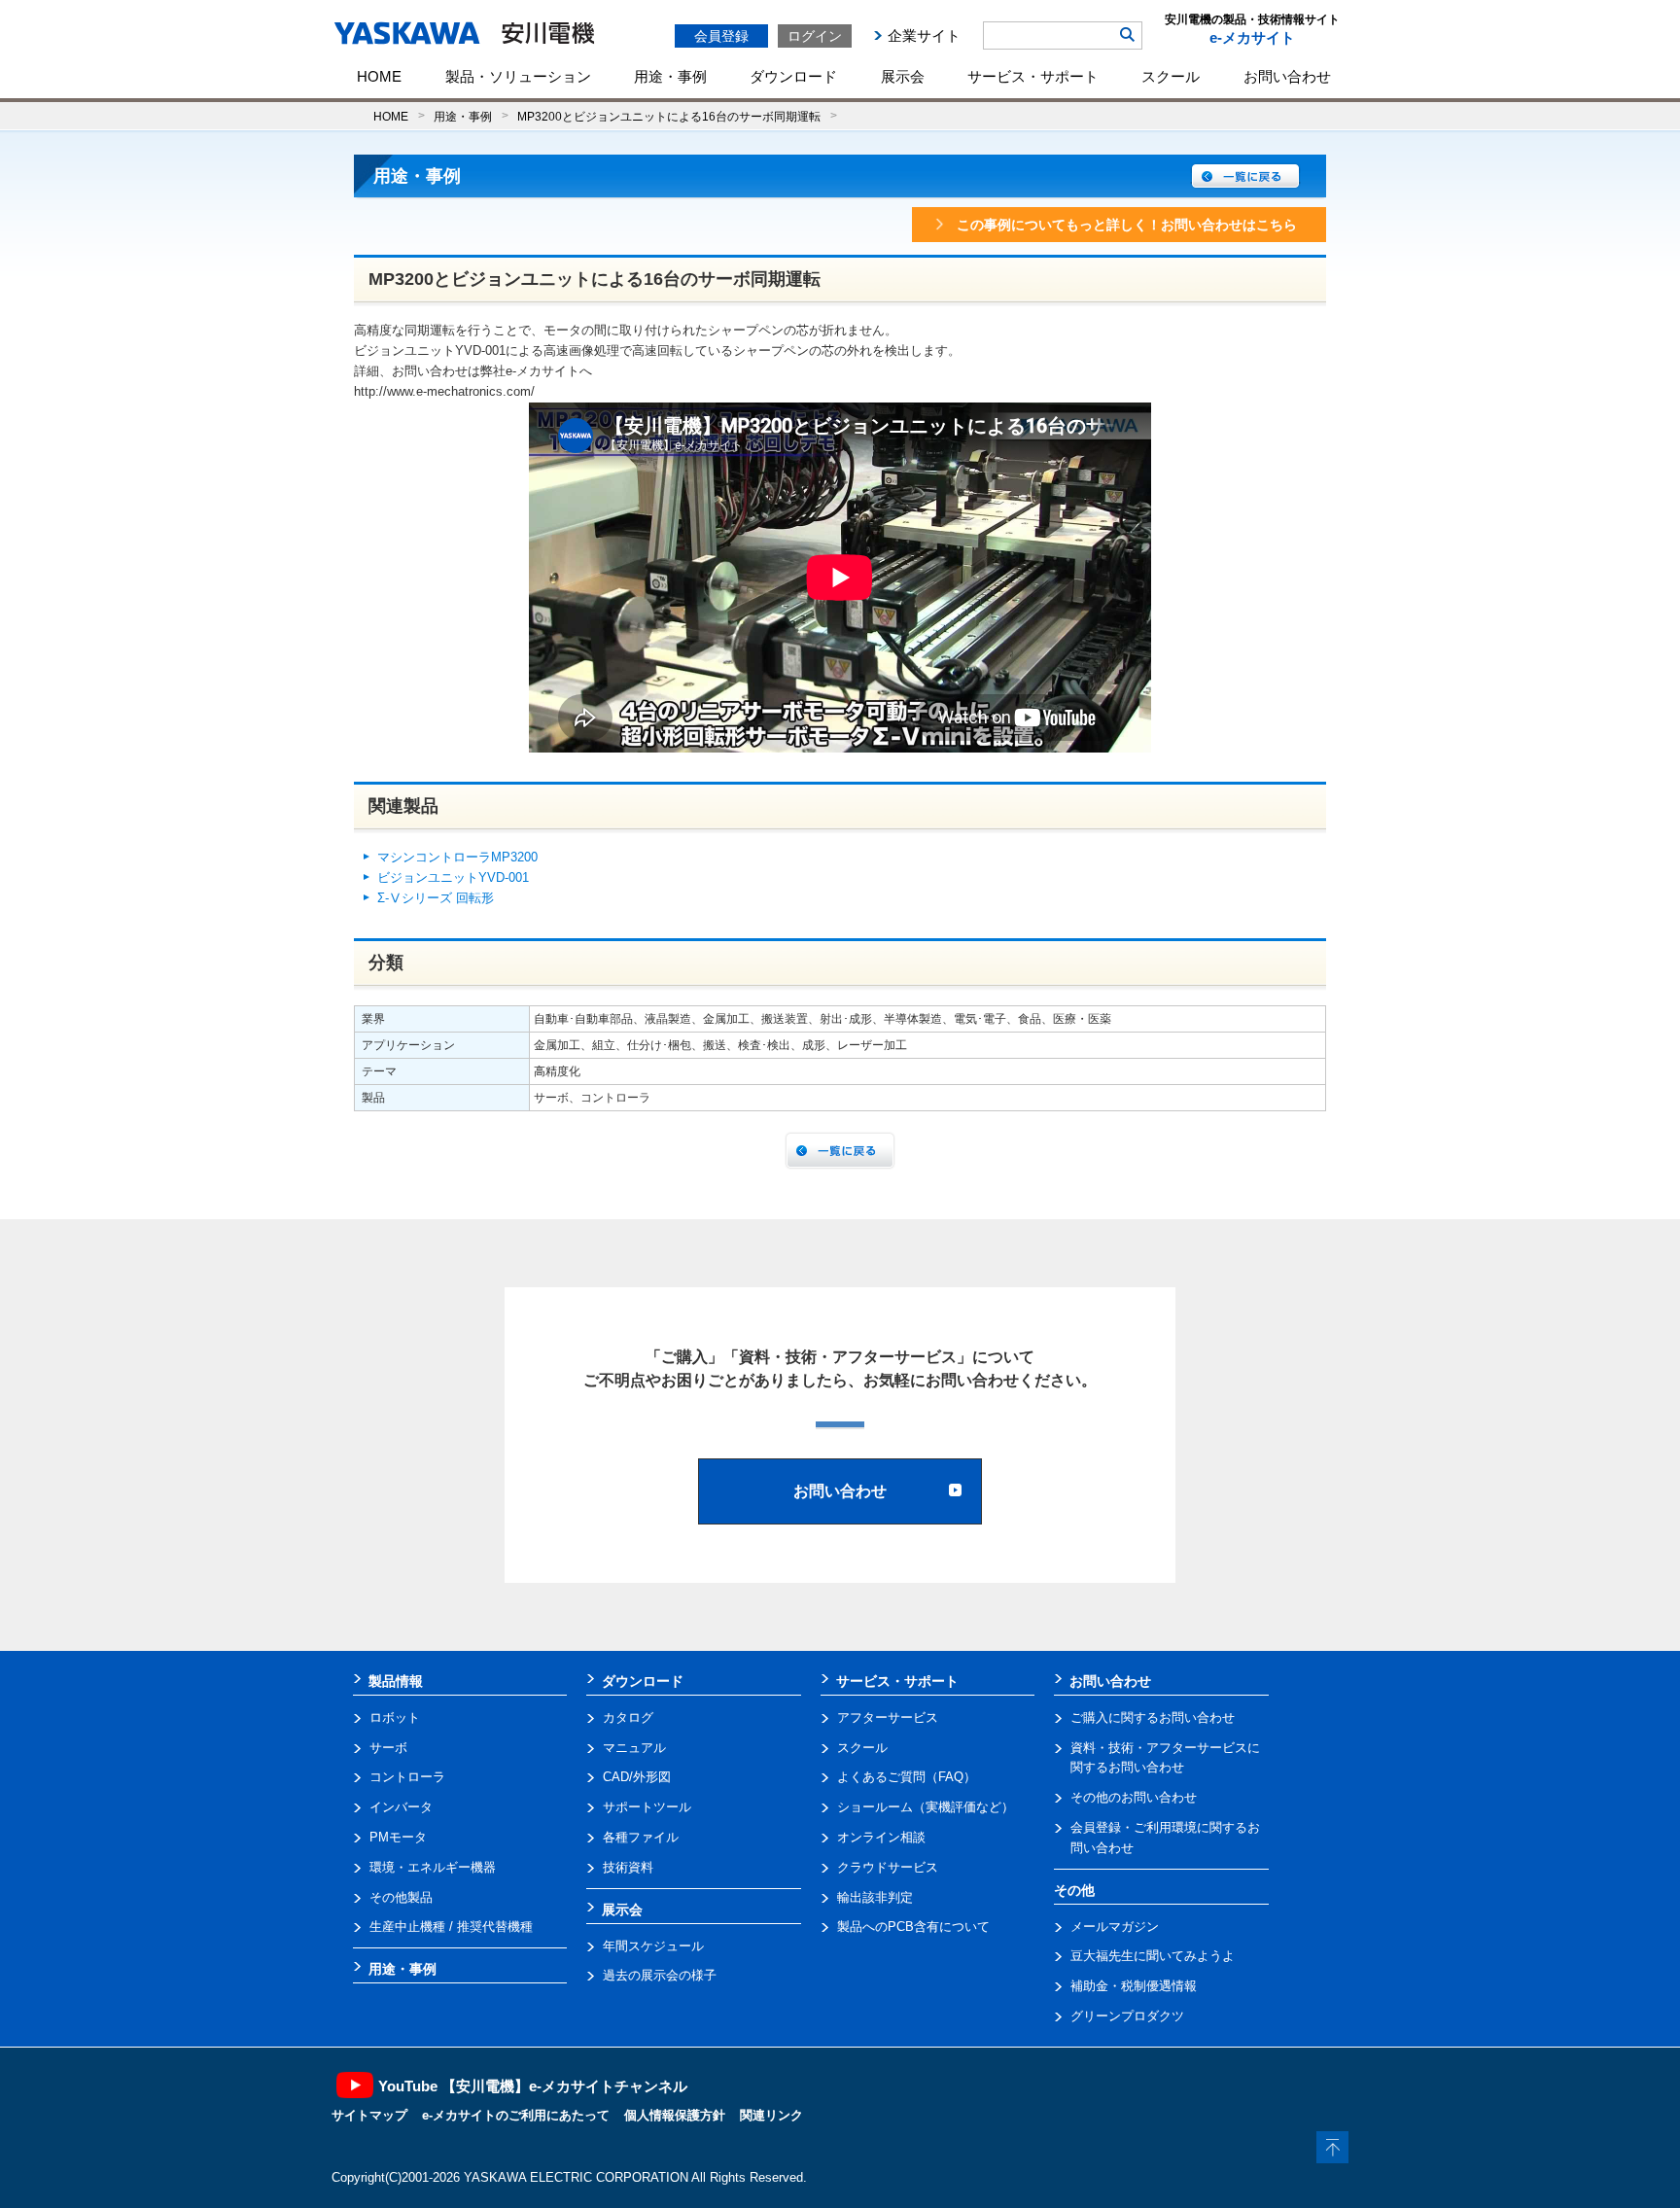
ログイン (815, 36)
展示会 (903, 76)
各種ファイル (641, 1837)
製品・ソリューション (518, 76)
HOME (379, 76)
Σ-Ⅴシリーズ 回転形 (436, 898)
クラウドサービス (888, 1867)
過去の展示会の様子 (660, 1975)
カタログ (628, 1717)
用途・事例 (670, 76)
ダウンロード (793, 76)
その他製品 (401, 1897)
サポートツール (647, 1807)
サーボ (388, 1748)
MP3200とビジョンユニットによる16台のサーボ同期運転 (669, 116)
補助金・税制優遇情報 (1134, 1986)
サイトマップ (369, 2115)
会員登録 (721, 36)
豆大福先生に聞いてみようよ (1153, 1956)
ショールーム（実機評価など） (926, 1807)
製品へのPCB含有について (913, 1927)
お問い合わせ (1287, 76)
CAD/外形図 (637, 1777)
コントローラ (407, 1777)
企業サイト (924, 35)
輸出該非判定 (875, 1897)
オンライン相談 (881, 1837)
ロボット (395, 1717)
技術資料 (628, 1867)
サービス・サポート (1033, 76)
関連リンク (771, 2115)
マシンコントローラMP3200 (457, 857)
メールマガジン (1115, 1927)
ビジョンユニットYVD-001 (453, 877)
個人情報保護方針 (675, 2115)
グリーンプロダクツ (1127, 2016)
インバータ (401, 1807)
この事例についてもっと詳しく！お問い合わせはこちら (1127, 225)
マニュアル (634, 1748)
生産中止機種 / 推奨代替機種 (451, 1927)
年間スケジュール (653, 1946)
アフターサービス (888, 1717)
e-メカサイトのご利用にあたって (516, 2115)
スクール (1171, 76)
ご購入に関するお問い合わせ (1153, 1717)
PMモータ (398, 1837)
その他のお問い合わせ (1134, 1797)
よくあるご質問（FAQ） (907, 1777)
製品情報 (396, 1681)
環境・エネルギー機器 (433, 1867)
